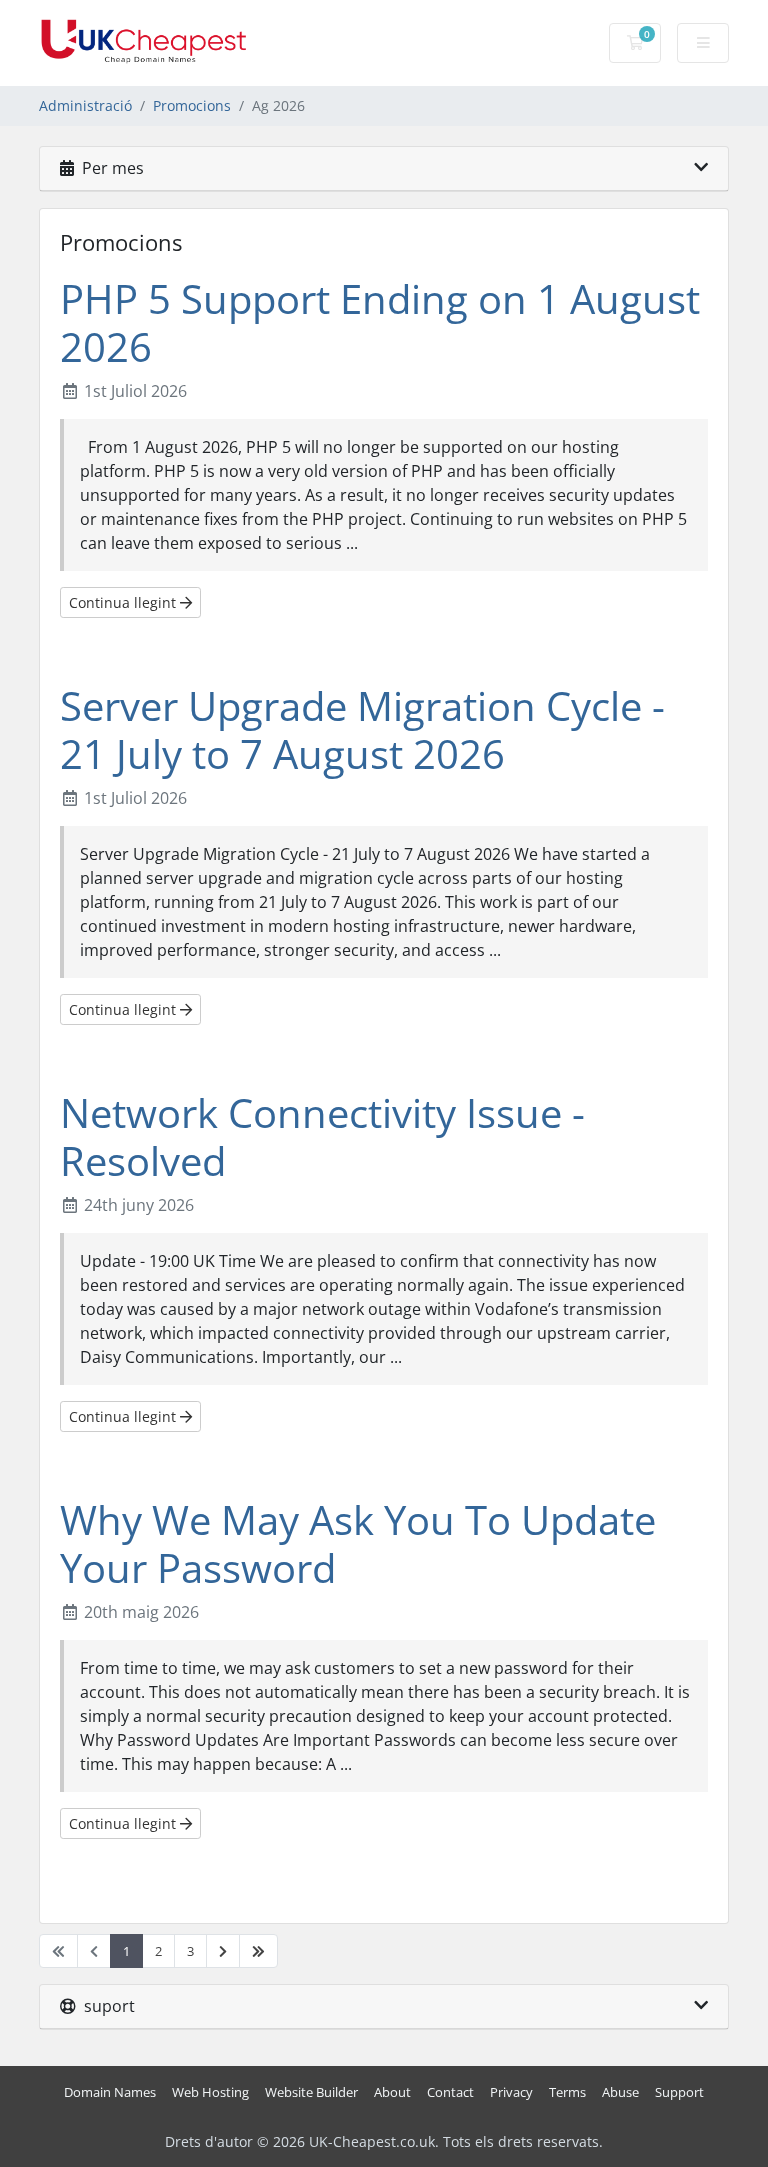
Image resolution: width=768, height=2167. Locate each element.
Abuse (620, 2092)
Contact (450, 2092)
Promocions (192, 105)
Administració (85, 105)
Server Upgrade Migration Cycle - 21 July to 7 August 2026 (362, 729)
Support (679, 2092)
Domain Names (110, 2092)
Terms (567, 2092)
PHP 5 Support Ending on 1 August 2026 (380, 322)
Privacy (511, 2092)
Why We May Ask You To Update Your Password (358, 1543)
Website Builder (311, 2092)
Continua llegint (124, 602)
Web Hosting (210, 2092)
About (392, 2092)
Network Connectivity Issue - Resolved (322, 1136)
